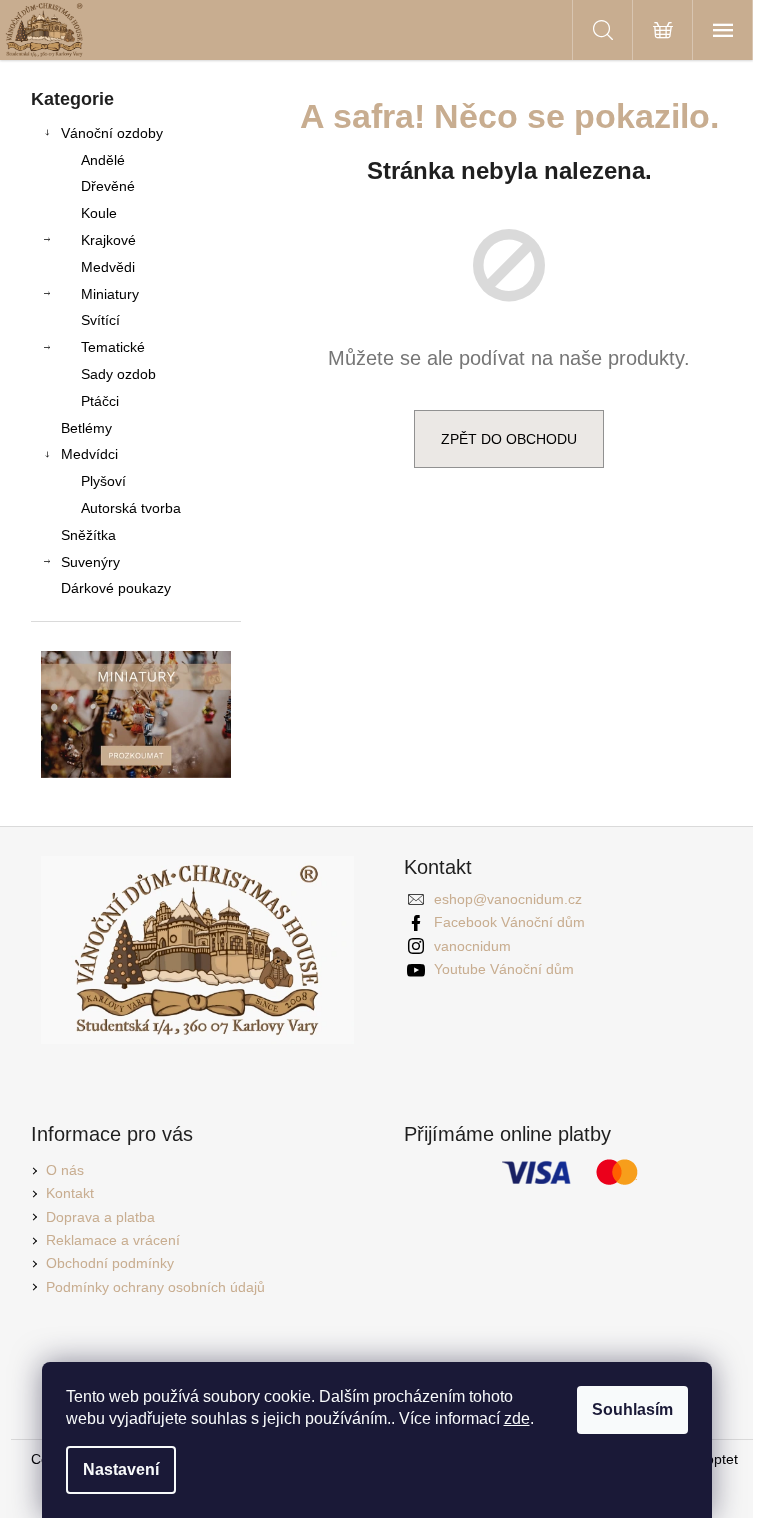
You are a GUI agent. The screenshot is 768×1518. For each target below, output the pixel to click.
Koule (99, 213)
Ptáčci (100, 401)
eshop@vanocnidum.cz (508, 899)
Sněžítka (88, 535)
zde (517, 1418)
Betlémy (86, 428)
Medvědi (108, 267)
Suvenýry (90, 562)
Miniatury (110, 294)
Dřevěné (108, 186)
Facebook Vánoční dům (509, 922)
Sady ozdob (118, 374)
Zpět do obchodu (509, 439)
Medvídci (89, 454)
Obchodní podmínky (110, 1263)
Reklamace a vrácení (113, 1240)
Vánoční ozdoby (112, 133)
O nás (65, 1170)
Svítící (100, 320)
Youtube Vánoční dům (504, 969)
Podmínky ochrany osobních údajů (155, 1287)
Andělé (103, 160)
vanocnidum (472, 946)
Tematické (113, 347)
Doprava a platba (100, 1217)
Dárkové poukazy (116, 588)
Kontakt (70, 1193)
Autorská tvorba (131, 508)
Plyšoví (103, 481)
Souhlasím (632, 1409)
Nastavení (121, 1469)
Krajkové (108, 240)
